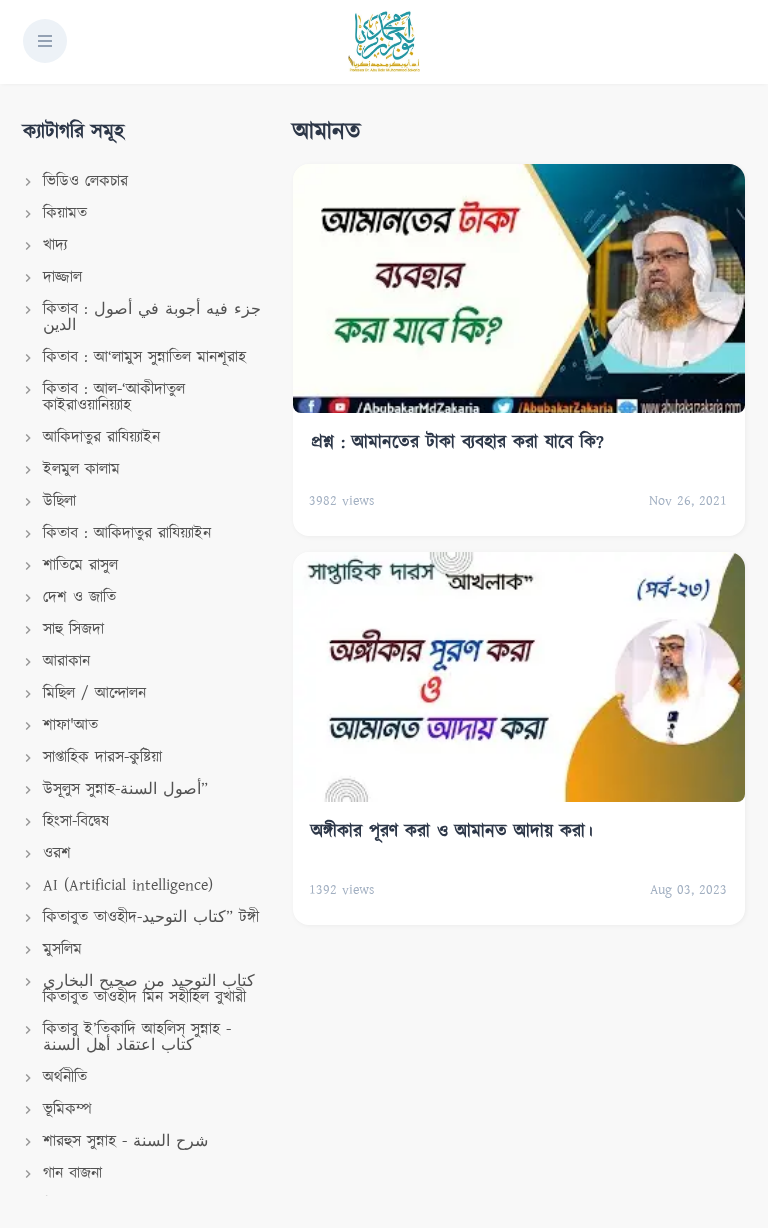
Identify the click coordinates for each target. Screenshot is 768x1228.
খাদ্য (55, 245)
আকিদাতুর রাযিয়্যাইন (101, 437)
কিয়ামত (65, 213)
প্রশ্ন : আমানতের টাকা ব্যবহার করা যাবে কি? (457, 443)
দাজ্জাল (62, 277)
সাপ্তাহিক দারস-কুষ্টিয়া (102, 757)
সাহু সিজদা (73, 629)
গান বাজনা (72, 1173)
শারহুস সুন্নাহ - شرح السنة (125, 1141)
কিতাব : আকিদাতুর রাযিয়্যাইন (127, 533)
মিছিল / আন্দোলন (94, 693)
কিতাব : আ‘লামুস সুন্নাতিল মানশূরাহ (144, 357)
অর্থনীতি (65, 1077)
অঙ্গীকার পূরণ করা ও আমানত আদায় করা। (452, 832)
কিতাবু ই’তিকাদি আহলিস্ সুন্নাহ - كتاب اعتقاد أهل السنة (137, 1037)
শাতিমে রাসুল (80, 565)
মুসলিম (62, 949)
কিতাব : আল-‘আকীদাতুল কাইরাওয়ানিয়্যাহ (114, 397)
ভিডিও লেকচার (85, 181)
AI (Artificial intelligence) (128, 885)
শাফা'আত (70, 725)
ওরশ (57, 853)
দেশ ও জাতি (79, 597)
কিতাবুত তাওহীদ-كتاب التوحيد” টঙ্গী (151, 917)
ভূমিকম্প (67, 1109)
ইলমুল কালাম (81, 469)
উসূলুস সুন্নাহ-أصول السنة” (125, 789)
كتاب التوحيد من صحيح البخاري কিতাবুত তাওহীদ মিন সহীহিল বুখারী (149, 989)
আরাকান (66, 661)
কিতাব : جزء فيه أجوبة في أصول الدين (152, 317)
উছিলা (59, 501)
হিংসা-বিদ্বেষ (76, 821)
